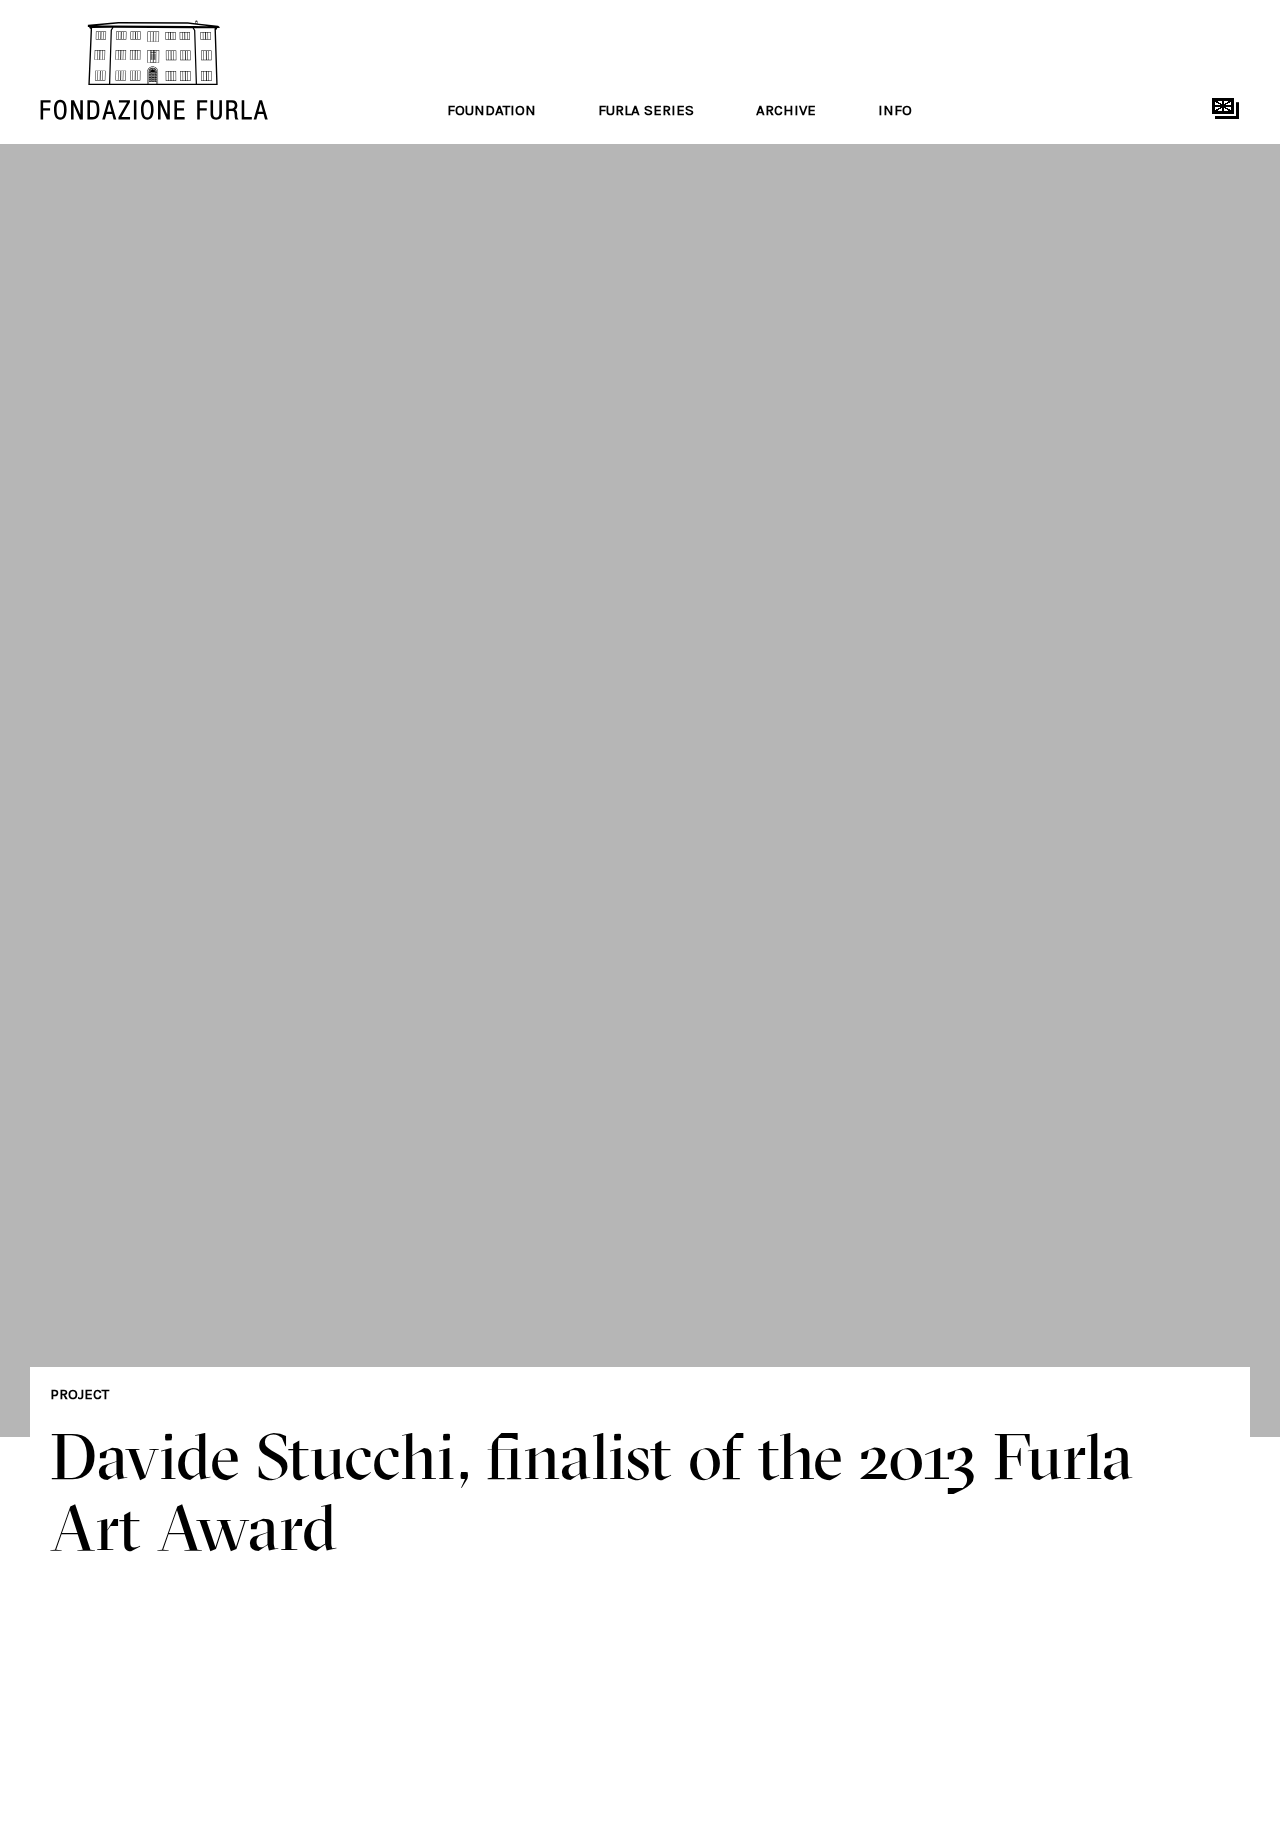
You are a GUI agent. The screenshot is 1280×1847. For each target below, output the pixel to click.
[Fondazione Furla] (182, 70)
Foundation (491, 110)
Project (79, 1394)
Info (895, 110)
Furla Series (646, 110)
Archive (786, 110)
